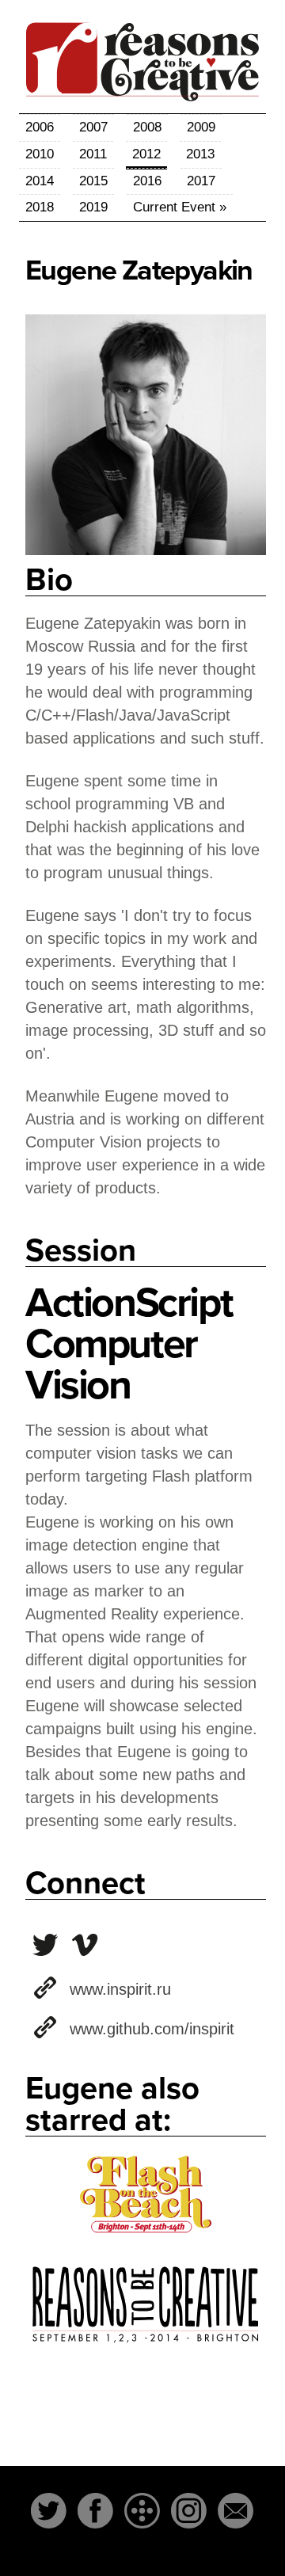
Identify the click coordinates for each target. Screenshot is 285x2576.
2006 (40, 127)
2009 (201, 127)
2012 (146, 154)
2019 (93, 207)
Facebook (95, 2511)
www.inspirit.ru (120, 1989)
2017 (201, 181)
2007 (93, 127)
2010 (40, 154)
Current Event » (180, 207)
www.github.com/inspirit (152, 2029)
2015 (93, 181)
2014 (40, 181)
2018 (40, 207)
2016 (147, 181)
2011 (93, 154)
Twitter (49, 2511)
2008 (147, 127)
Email (236, 2511)
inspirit (45, 1945)
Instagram (189, 2511)
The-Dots (142, 2511)
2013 (200, 154)
